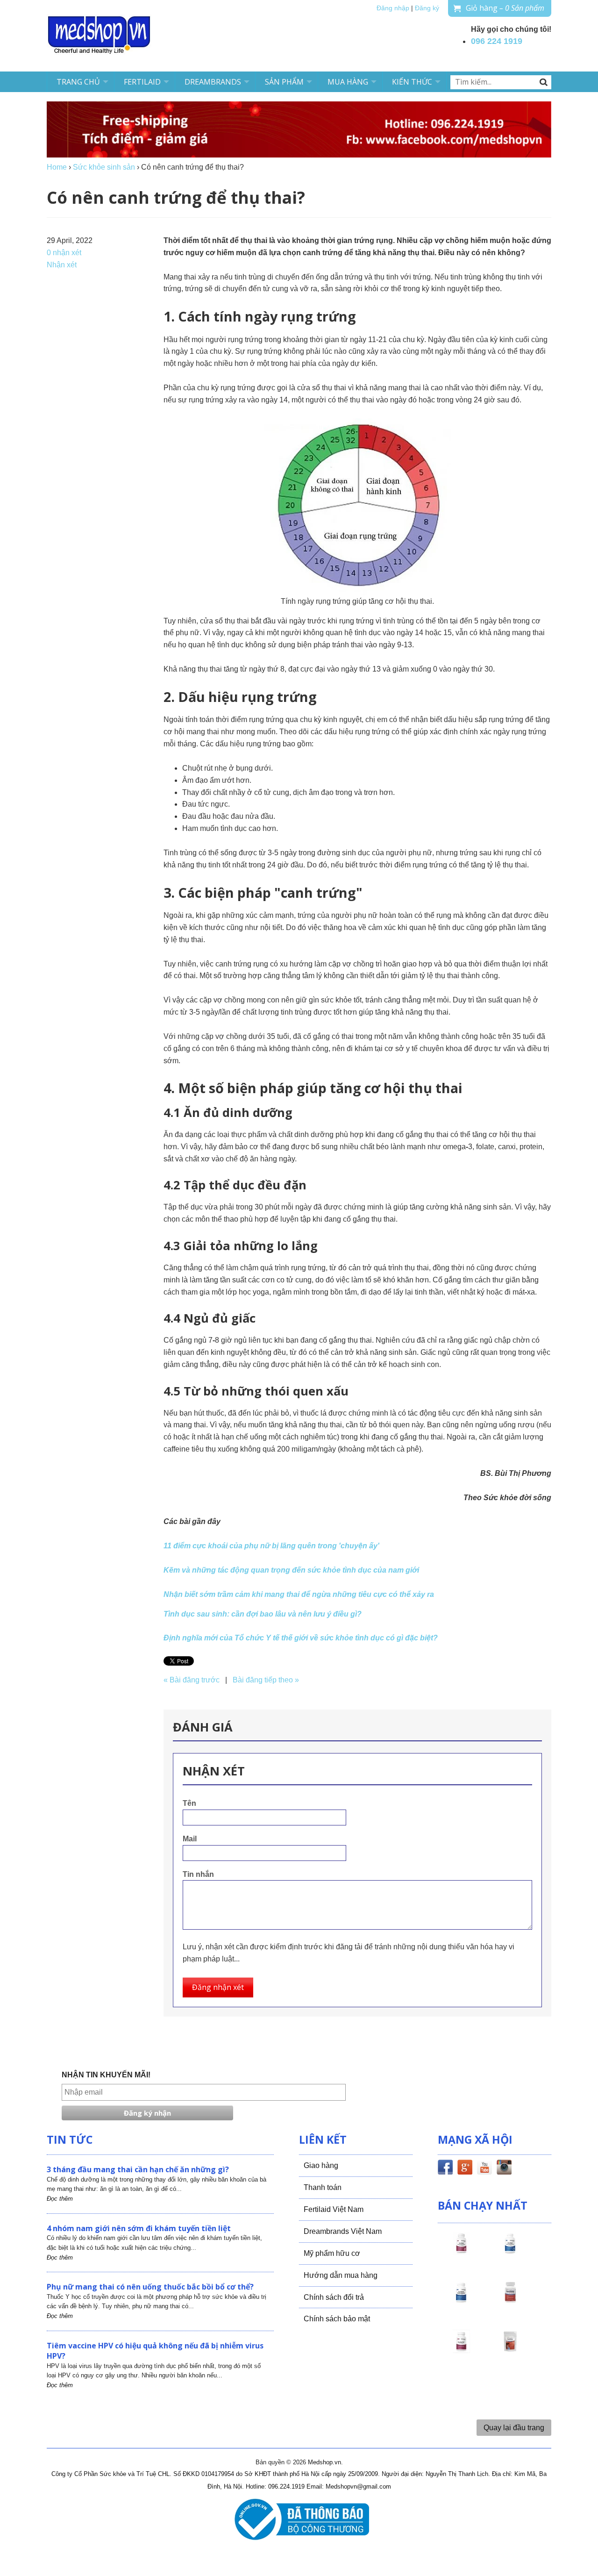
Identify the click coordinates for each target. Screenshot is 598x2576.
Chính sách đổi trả (334, 2297)
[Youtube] (484, 2169)
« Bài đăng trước (192, 1680)
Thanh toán (323, 2187)
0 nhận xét (64, 253)
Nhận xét (62, 265)
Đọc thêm (60, 2199)
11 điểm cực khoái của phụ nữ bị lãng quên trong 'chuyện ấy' (271, 1546)
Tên (189, 1803)
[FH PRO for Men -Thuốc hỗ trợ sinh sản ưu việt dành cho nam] (510, 2252)
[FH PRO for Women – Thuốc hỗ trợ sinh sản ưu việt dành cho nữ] (461, 2252)
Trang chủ (78, 82)
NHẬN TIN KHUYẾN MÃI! (106, 2075)
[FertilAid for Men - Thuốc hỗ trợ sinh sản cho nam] (461, 2301)
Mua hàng (348, 82)
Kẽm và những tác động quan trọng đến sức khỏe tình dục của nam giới (291, 1570)
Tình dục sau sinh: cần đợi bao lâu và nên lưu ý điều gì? (263, 1614)
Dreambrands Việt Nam (343, 2231)
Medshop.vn (324, 2462)
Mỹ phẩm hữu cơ (332, 2253)
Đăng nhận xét (218, 1987)
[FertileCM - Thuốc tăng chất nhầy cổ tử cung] (461, 2350)
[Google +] (465, 2169)
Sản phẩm (284, 82)
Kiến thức (412, 82)
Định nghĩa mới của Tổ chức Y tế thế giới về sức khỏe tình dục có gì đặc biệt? (301, 1638)
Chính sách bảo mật (337, 2319)
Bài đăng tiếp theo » (266, 1680)
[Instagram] (504, 2169)
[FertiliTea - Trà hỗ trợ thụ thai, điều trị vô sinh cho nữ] (510, 2350)
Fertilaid (142, 82)
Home (57, 167)
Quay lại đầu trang (514, 2428)
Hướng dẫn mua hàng (341, 2275)
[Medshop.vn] (100, 36)
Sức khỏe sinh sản (104, 167)
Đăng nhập (393, 8)
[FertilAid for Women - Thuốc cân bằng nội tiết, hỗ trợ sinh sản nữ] (510, 2301)
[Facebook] (445, 2169)
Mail (190, 1839)
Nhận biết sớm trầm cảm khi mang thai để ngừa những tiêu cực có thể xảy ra (299, 1594)
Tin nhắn (198, 1874)
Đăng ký (427, 8)
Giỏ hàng (505, 8)
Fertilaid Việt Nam (334, 2209)
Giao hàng (321, 2165)
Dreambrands (213, 82)
